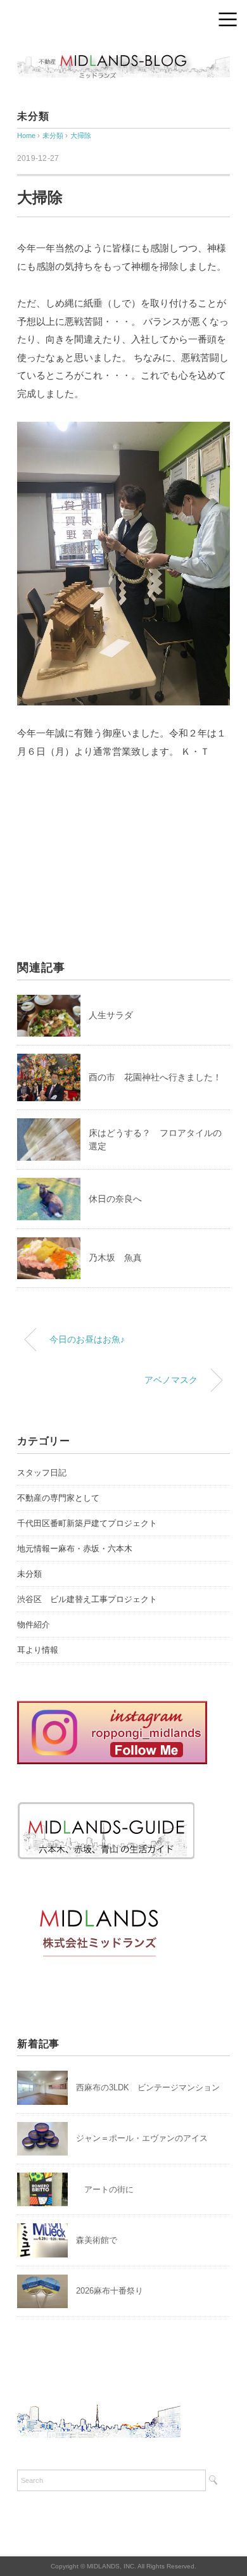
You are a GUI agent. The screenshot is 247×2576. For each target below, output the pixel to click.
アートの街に (105, 2189)
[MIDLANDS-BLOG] (123, 54)
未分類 (33, 116)
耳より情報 (38, 1650)
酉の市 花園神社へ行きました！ (155, 1077)
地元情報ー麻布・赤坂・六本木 (75, 1549)
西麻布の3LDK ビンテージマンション (148, 2087)
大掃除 (81, 136)
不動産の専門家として (58, 1498)
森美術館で (97, 2240)
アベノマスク (171, 1380)
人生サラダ (111, 1015)
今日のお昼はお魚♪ (87, 1339)
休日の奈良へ (115, 1199)
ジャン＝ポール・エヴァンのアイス (142, 2138)
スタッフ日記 (42, 1473)
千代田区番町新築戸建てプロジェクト (87, 1523)
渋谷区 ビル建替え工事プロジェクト (87, 1599)
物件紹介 (34, 1625)
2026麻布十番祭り (114, 2291)
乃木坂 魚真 (115, 1258)
